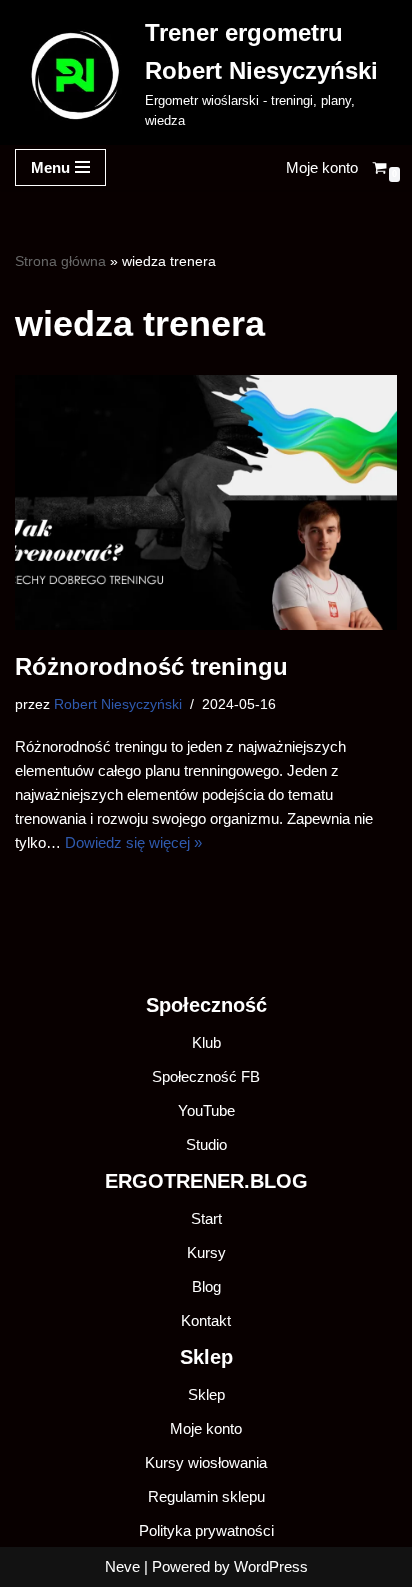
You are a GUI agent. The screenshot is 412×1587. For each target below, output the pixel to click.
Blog (206, 1286)
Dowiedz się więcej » (133, 842)
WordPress (271, 1566)
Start (206, 1218)
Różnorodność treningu (151, 666)
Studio (206, 1144)
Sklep (206, 1394)
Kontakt (206, 1320)
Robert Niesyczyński (118, 704)
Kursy (206, 1252)
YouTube (206, 1110)
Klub (206, 1042)
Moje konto (322, 167)
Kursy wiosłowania (206, 1462)
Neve (122, 1566)
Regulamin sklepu (206, 1496)
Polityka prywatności (206, 1530)
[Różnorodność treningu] (206, 502)
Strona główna (60, 261)
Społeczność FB (206, 1076)
